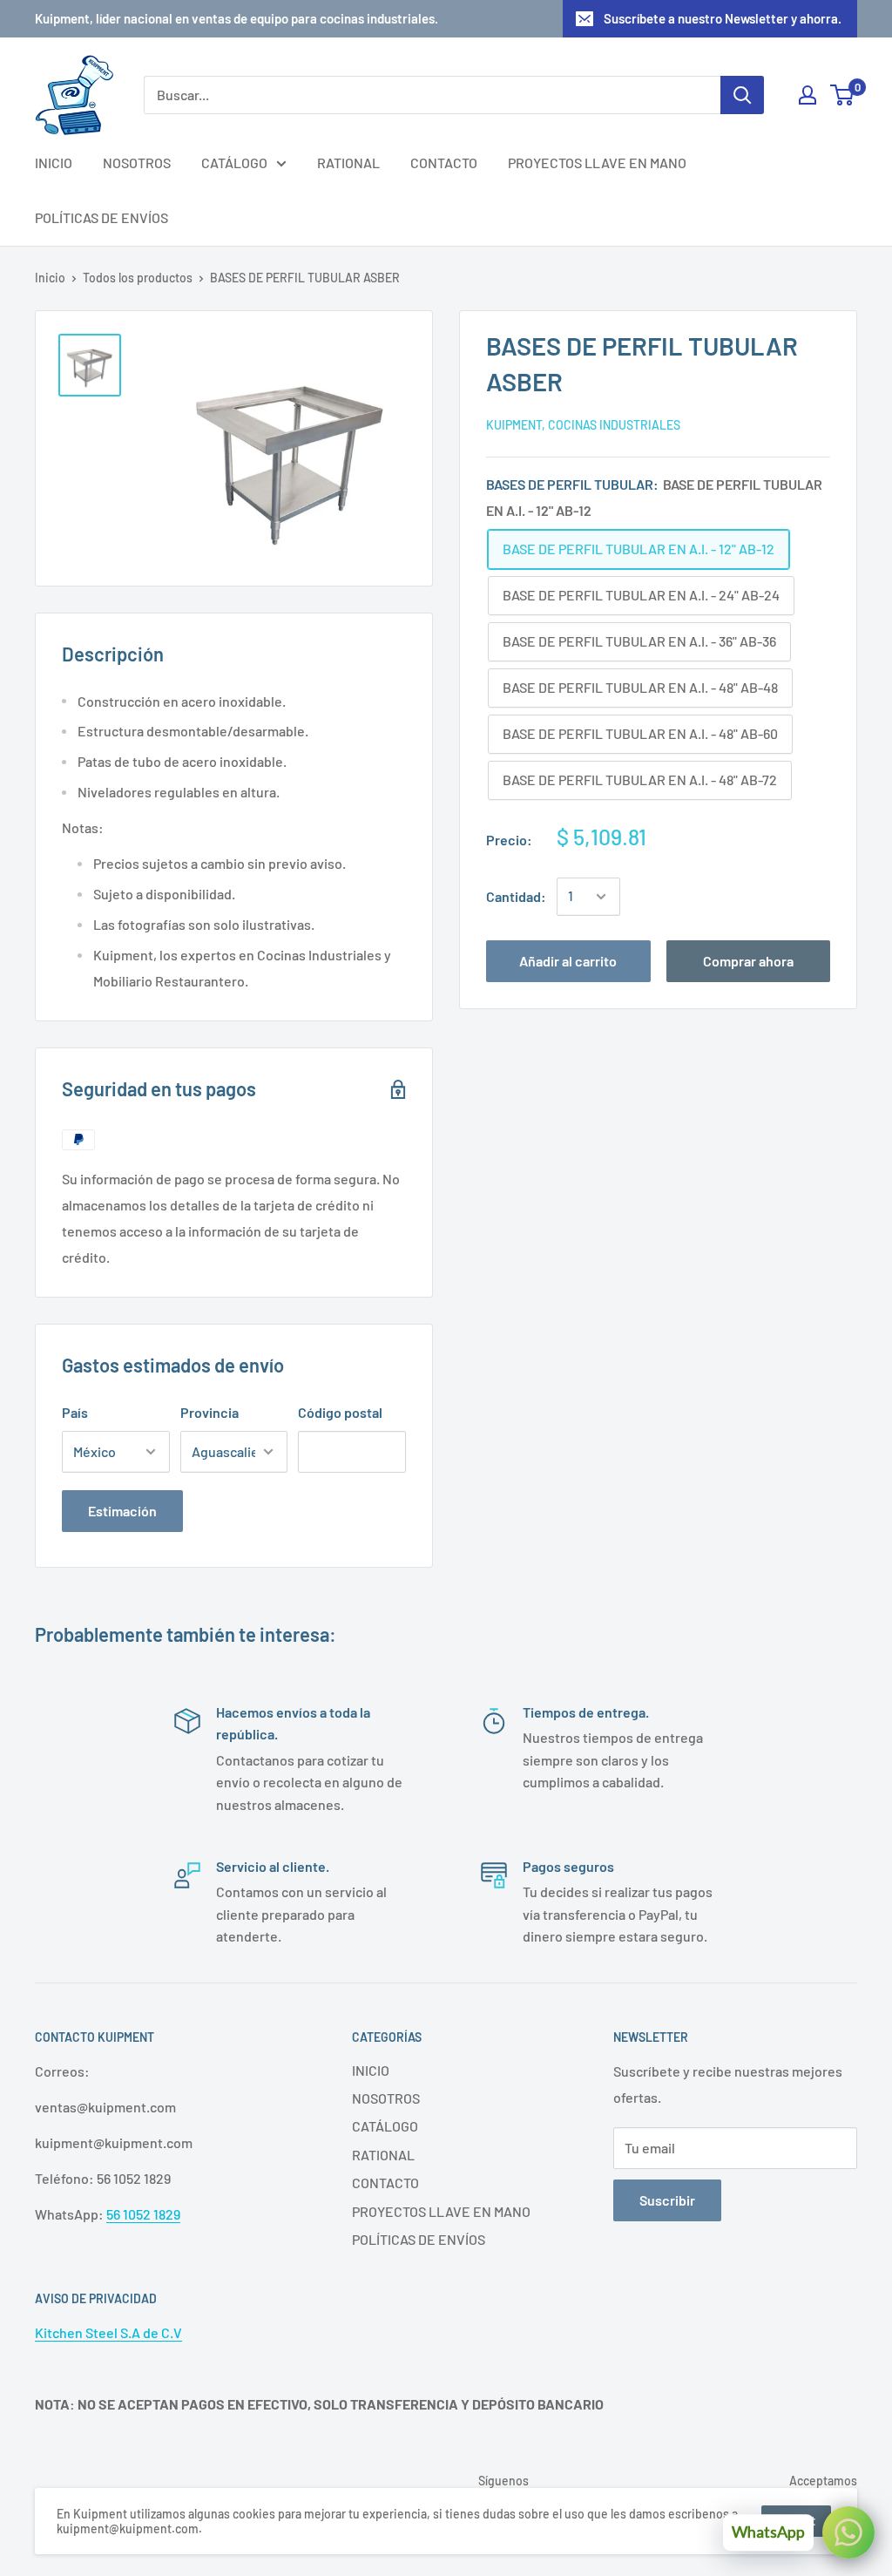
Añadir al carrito (568, 961)
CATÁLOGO (234, 163)
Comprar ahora (748, 961)
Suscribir (667, 2200)
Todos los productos (138, 278)
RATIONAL (348, 163)
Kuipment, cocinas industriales (583, 425)
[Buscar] (742, 95)
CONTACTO (444, 163)
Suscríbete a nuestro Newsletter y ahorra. (723, 18)
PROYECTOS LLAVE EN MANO (597, 163)
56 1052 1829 (143, 2214)
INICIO (54, 163)
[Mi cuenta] (808, 95)
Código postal (340, 1412)
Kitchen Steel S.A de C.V (108, 2332)
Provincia (209, 1412)
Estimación (122, 1511)
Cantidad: (516, 896)
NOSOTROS (137, 163)
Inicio (50, 278)
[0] (843, 95)
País (75, 1412)
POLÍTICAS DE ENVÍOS (101, 217)
